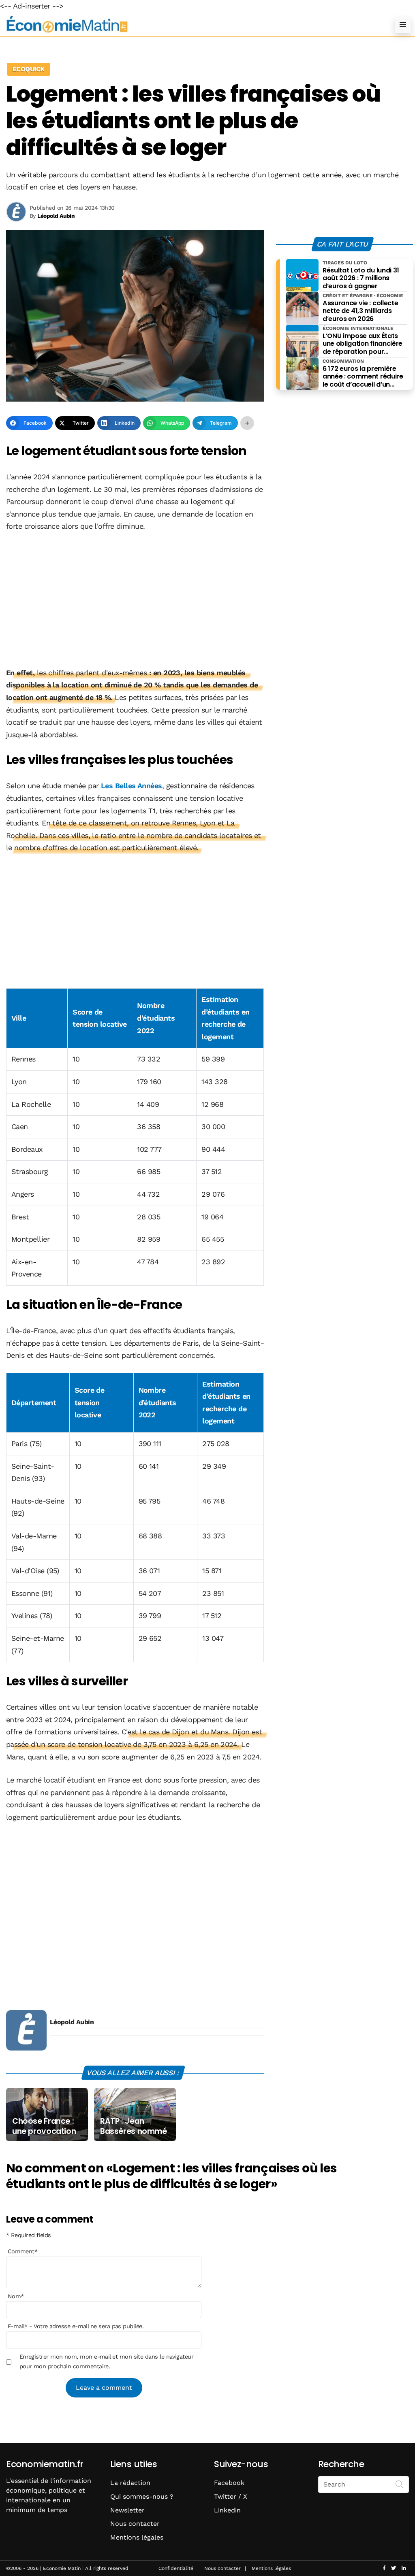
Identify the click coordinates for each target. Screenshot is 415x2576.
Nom (16, 2296)
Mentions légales (137, 2537)
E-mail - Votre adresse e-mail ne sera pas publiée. (76, 2326)
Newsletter (127, 2510)
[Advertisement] (135, 600)
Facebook (229, 2483)
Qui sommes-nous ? (142, 2496)
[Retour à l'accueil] (191, 24)
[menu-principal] (403, 25)
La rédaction (130, 2483)
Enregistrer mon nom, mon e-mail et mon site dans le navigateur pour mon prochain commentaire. (107, 2361)
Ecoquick (29, 69)
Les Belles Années (132, 786)
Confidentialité (176, 2568)
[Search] (400, 2484)
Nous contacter (135, 2524)
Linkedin (227, 2510)
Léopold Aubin (72, 2022)
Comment (23, 2251)
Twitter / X (231, 2496)
